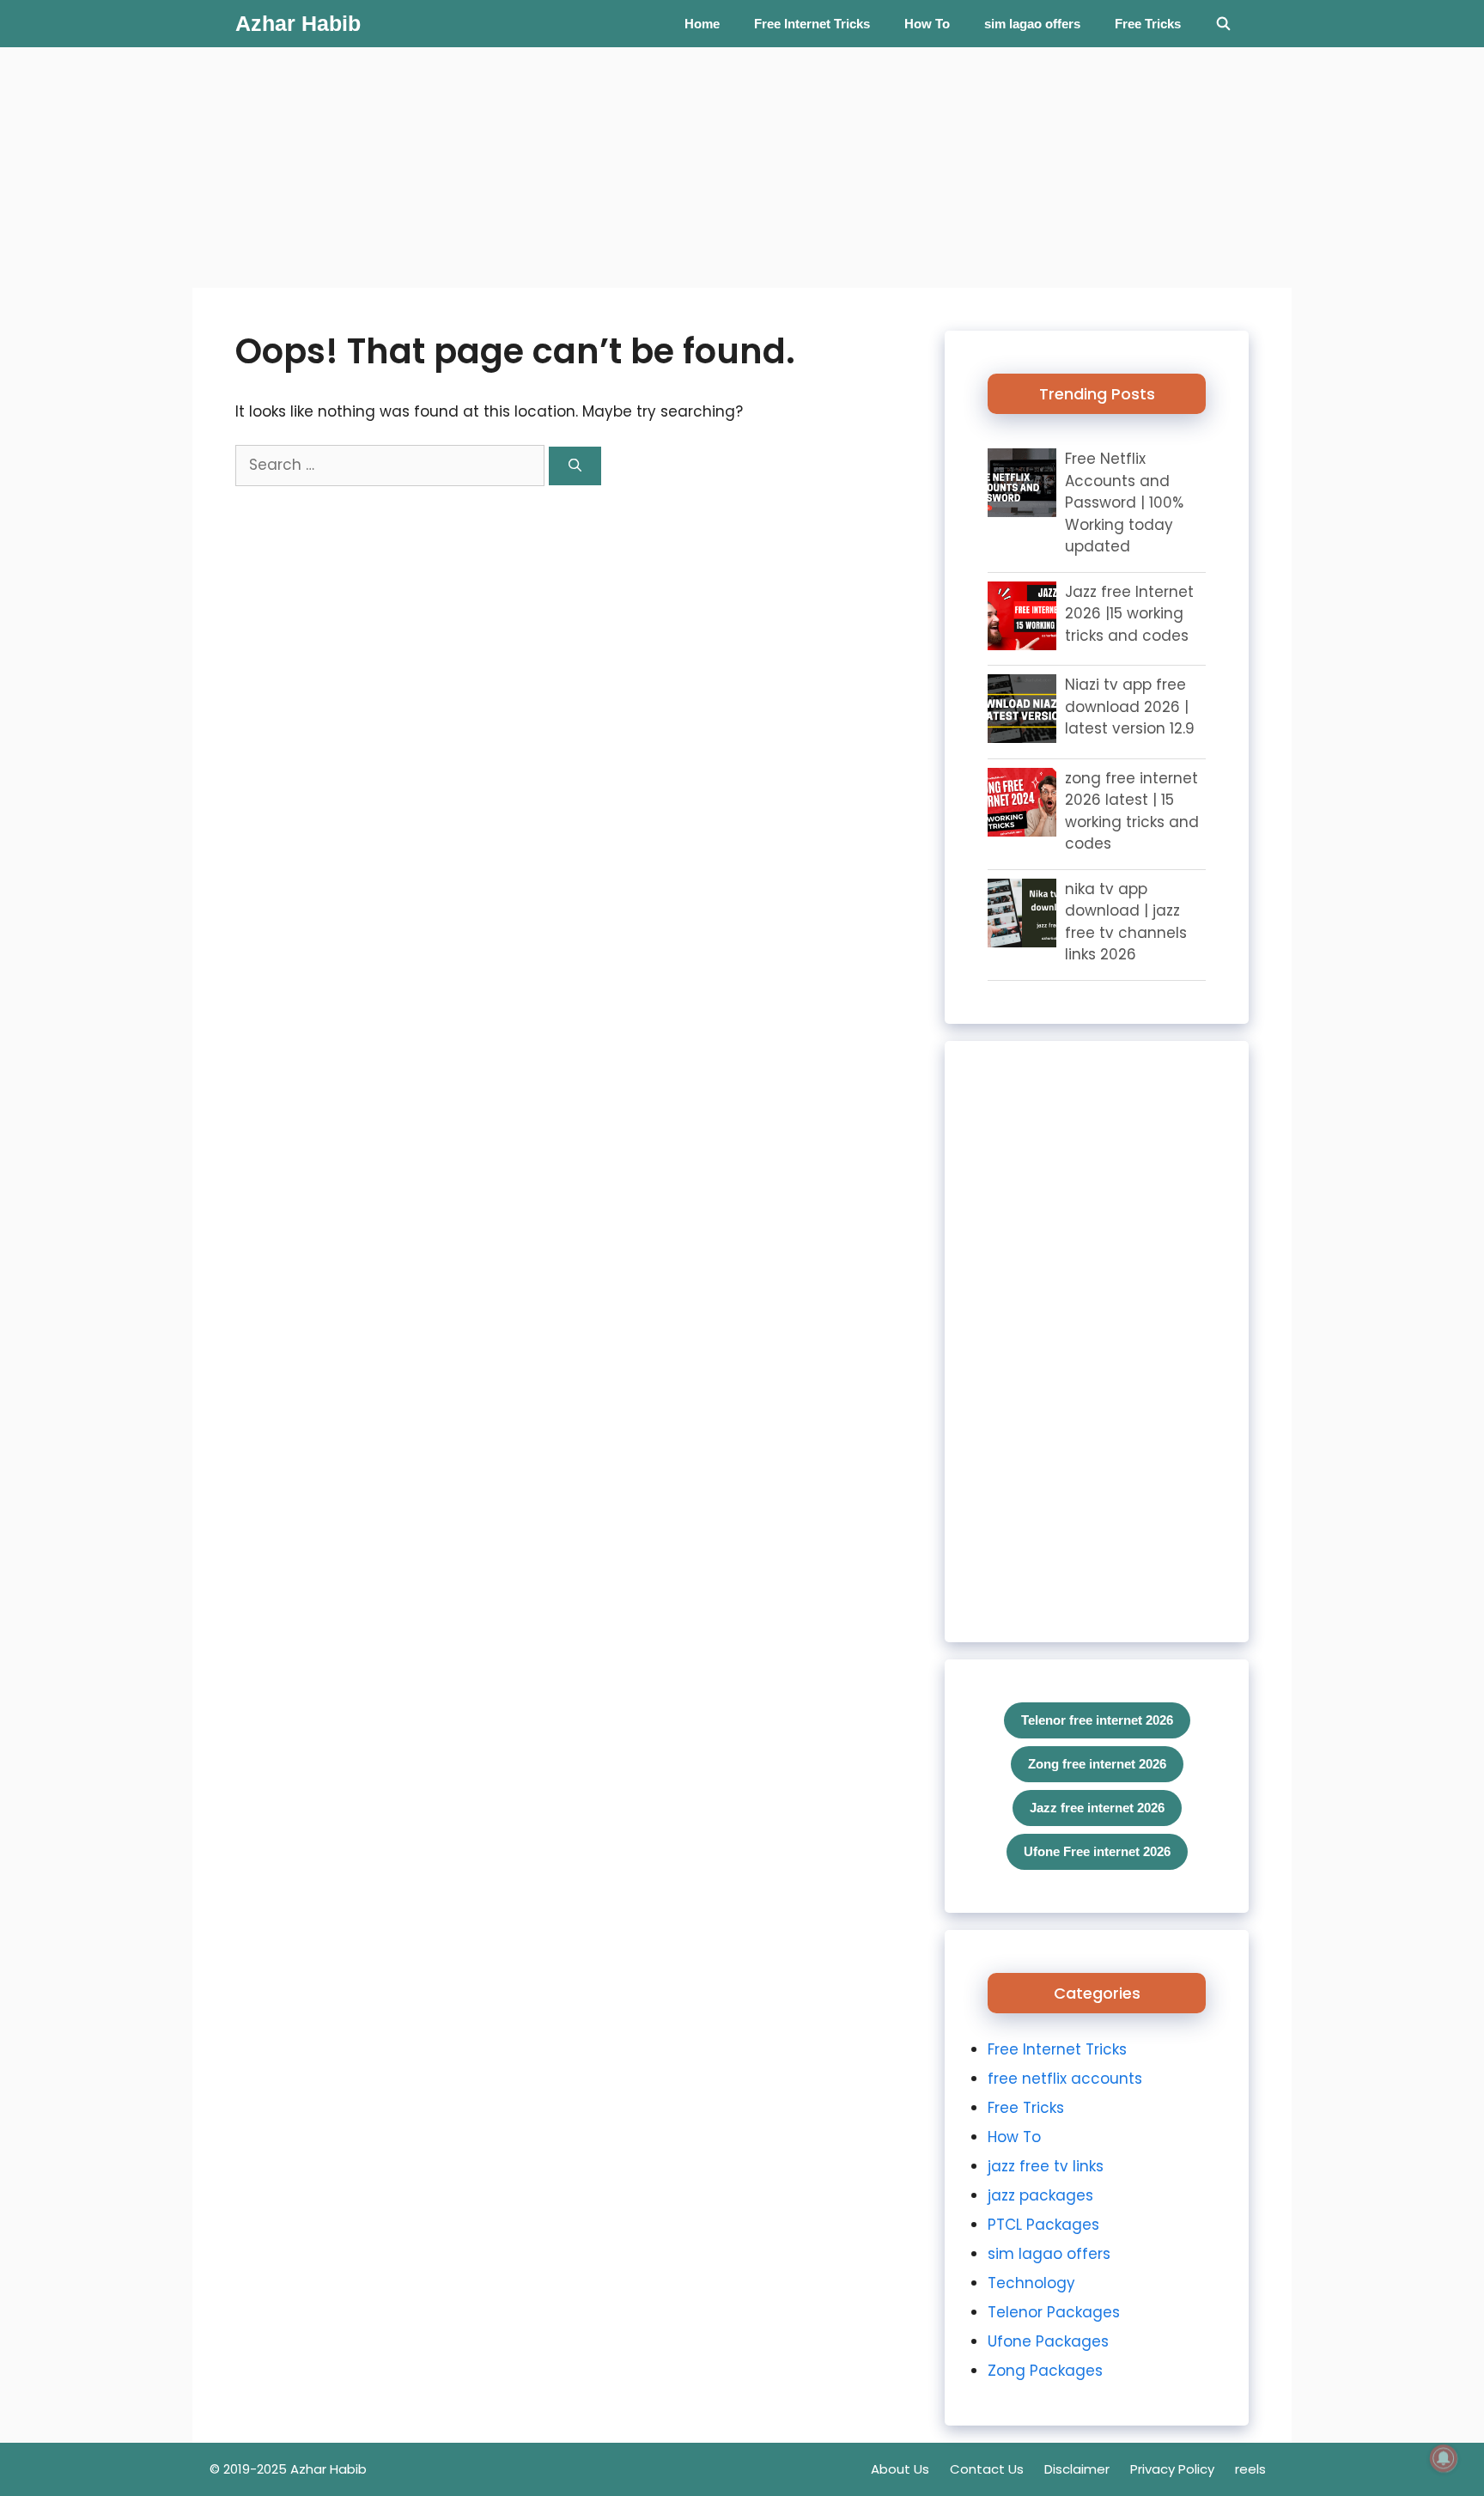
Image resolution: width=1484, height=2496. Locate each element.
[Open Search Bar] (1223, 24)
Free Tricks (1148, 24)
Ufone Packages (1048, 2341)
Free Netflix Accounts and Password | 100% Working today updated (1124, 502)
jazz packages (1040, 2195)
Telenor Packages (1054, 2312)
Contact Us (987, 2469)
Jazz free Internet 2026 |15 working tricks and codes (1129, 614)
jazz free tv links (1046, 2166)
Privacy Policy (1172, 2469)
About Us (900, 2469)
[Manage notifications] (1444, 2458)
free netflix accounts (1065, 2079)
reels (1250, 2469)
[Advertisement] (515, 167)
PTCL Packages (1043, 2225)
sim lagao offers (1032, 24)
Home (702, 24)
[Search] (575, 466)
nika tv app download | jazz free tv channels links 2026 (1126, 922)
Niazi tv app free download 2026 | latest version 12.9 (1130, 706)
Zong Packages (1045, 2371)
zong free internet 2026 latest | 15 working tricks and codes (1132, 811)
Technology (1031, 2283)
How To (927, 24)
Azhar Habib (298, 23)
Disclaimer (1077, 2469)
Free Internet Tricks (812, 24)
